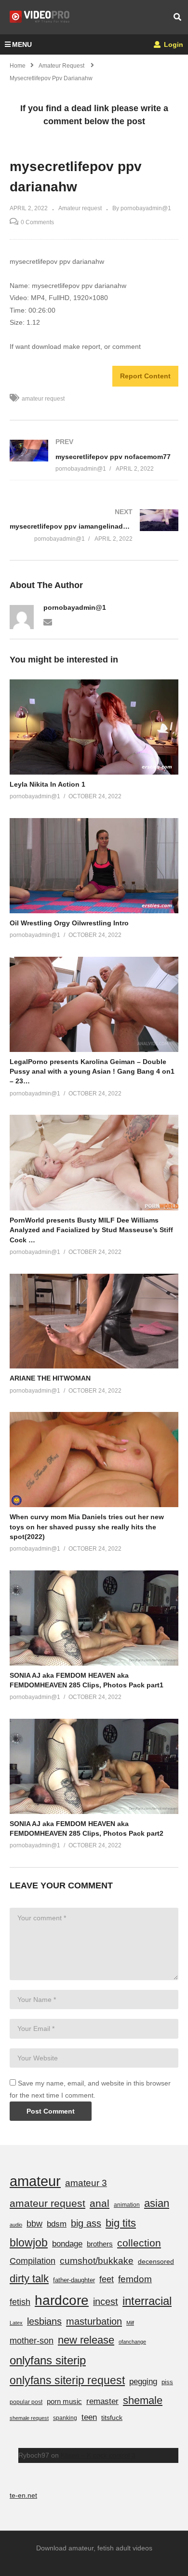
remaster (102, 2401)
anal (100, 2203)
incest (106, 2302)
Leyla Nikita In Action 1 (47, 784)
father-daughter (74, 2280)
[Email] (48, 621)
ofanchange (132, 2342)
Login (173, 44)
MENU (22, 44)
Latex (16, 2323)
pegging (143, 2381)
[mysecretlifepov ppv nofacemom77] (94, 455)
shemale (143, 2400)
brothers (100, 2244)
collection (139, 2243)
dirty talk (29, 2279)
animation (127, 2205)
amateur (35, 2181)
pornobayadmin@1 (75, 607)
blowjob (29, 2243)
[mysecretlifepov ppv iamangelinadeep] (94, 525)
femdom (135, 2279)
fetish (20, 2302)
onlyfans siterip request (67, 2380)
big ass (86, 2223)
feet (107, 2279)
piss (167, 2382)
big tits (121, 2223)
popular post (26, 2402)
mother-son (32, 2340)
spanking (65, 2418)
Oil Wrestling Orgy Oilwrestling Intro (69, 923)
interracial (147, 2301)
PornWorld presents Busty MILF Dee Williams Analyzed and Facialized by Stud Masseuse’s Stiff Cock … (91, 1230)
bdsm (57, 2224)
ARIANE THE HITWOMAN (50, 1378)
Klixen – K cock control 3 (98, 2455)
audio (16, 2225)
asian (157, 2203)
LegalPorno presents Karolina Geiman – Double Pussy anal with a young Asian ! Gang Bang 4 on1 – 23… (92, 1072)
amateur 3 (86, 2183)
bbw (34, 2224)
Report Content (145, 376)
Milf (130, 2323)
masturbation (94, 2321)
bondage (67, 2244)
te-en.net (23, 2495)
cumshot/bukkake (97, 2261)
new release (86, 2340)
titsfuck (112, 2418)
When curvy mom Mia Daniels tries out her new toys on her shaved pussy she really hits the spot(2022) (87, 1527)
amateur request (43, 399)
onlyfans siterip (48, 2360)
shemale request (29, 2418)
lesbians (44, 2321)
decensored (156, 2261)
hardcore (62, 2300)
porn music (64, 2401)
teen (89, 2417)
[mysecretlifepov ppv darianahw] (94, 727)
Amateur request (80, 208)
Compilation (33, 2261)
